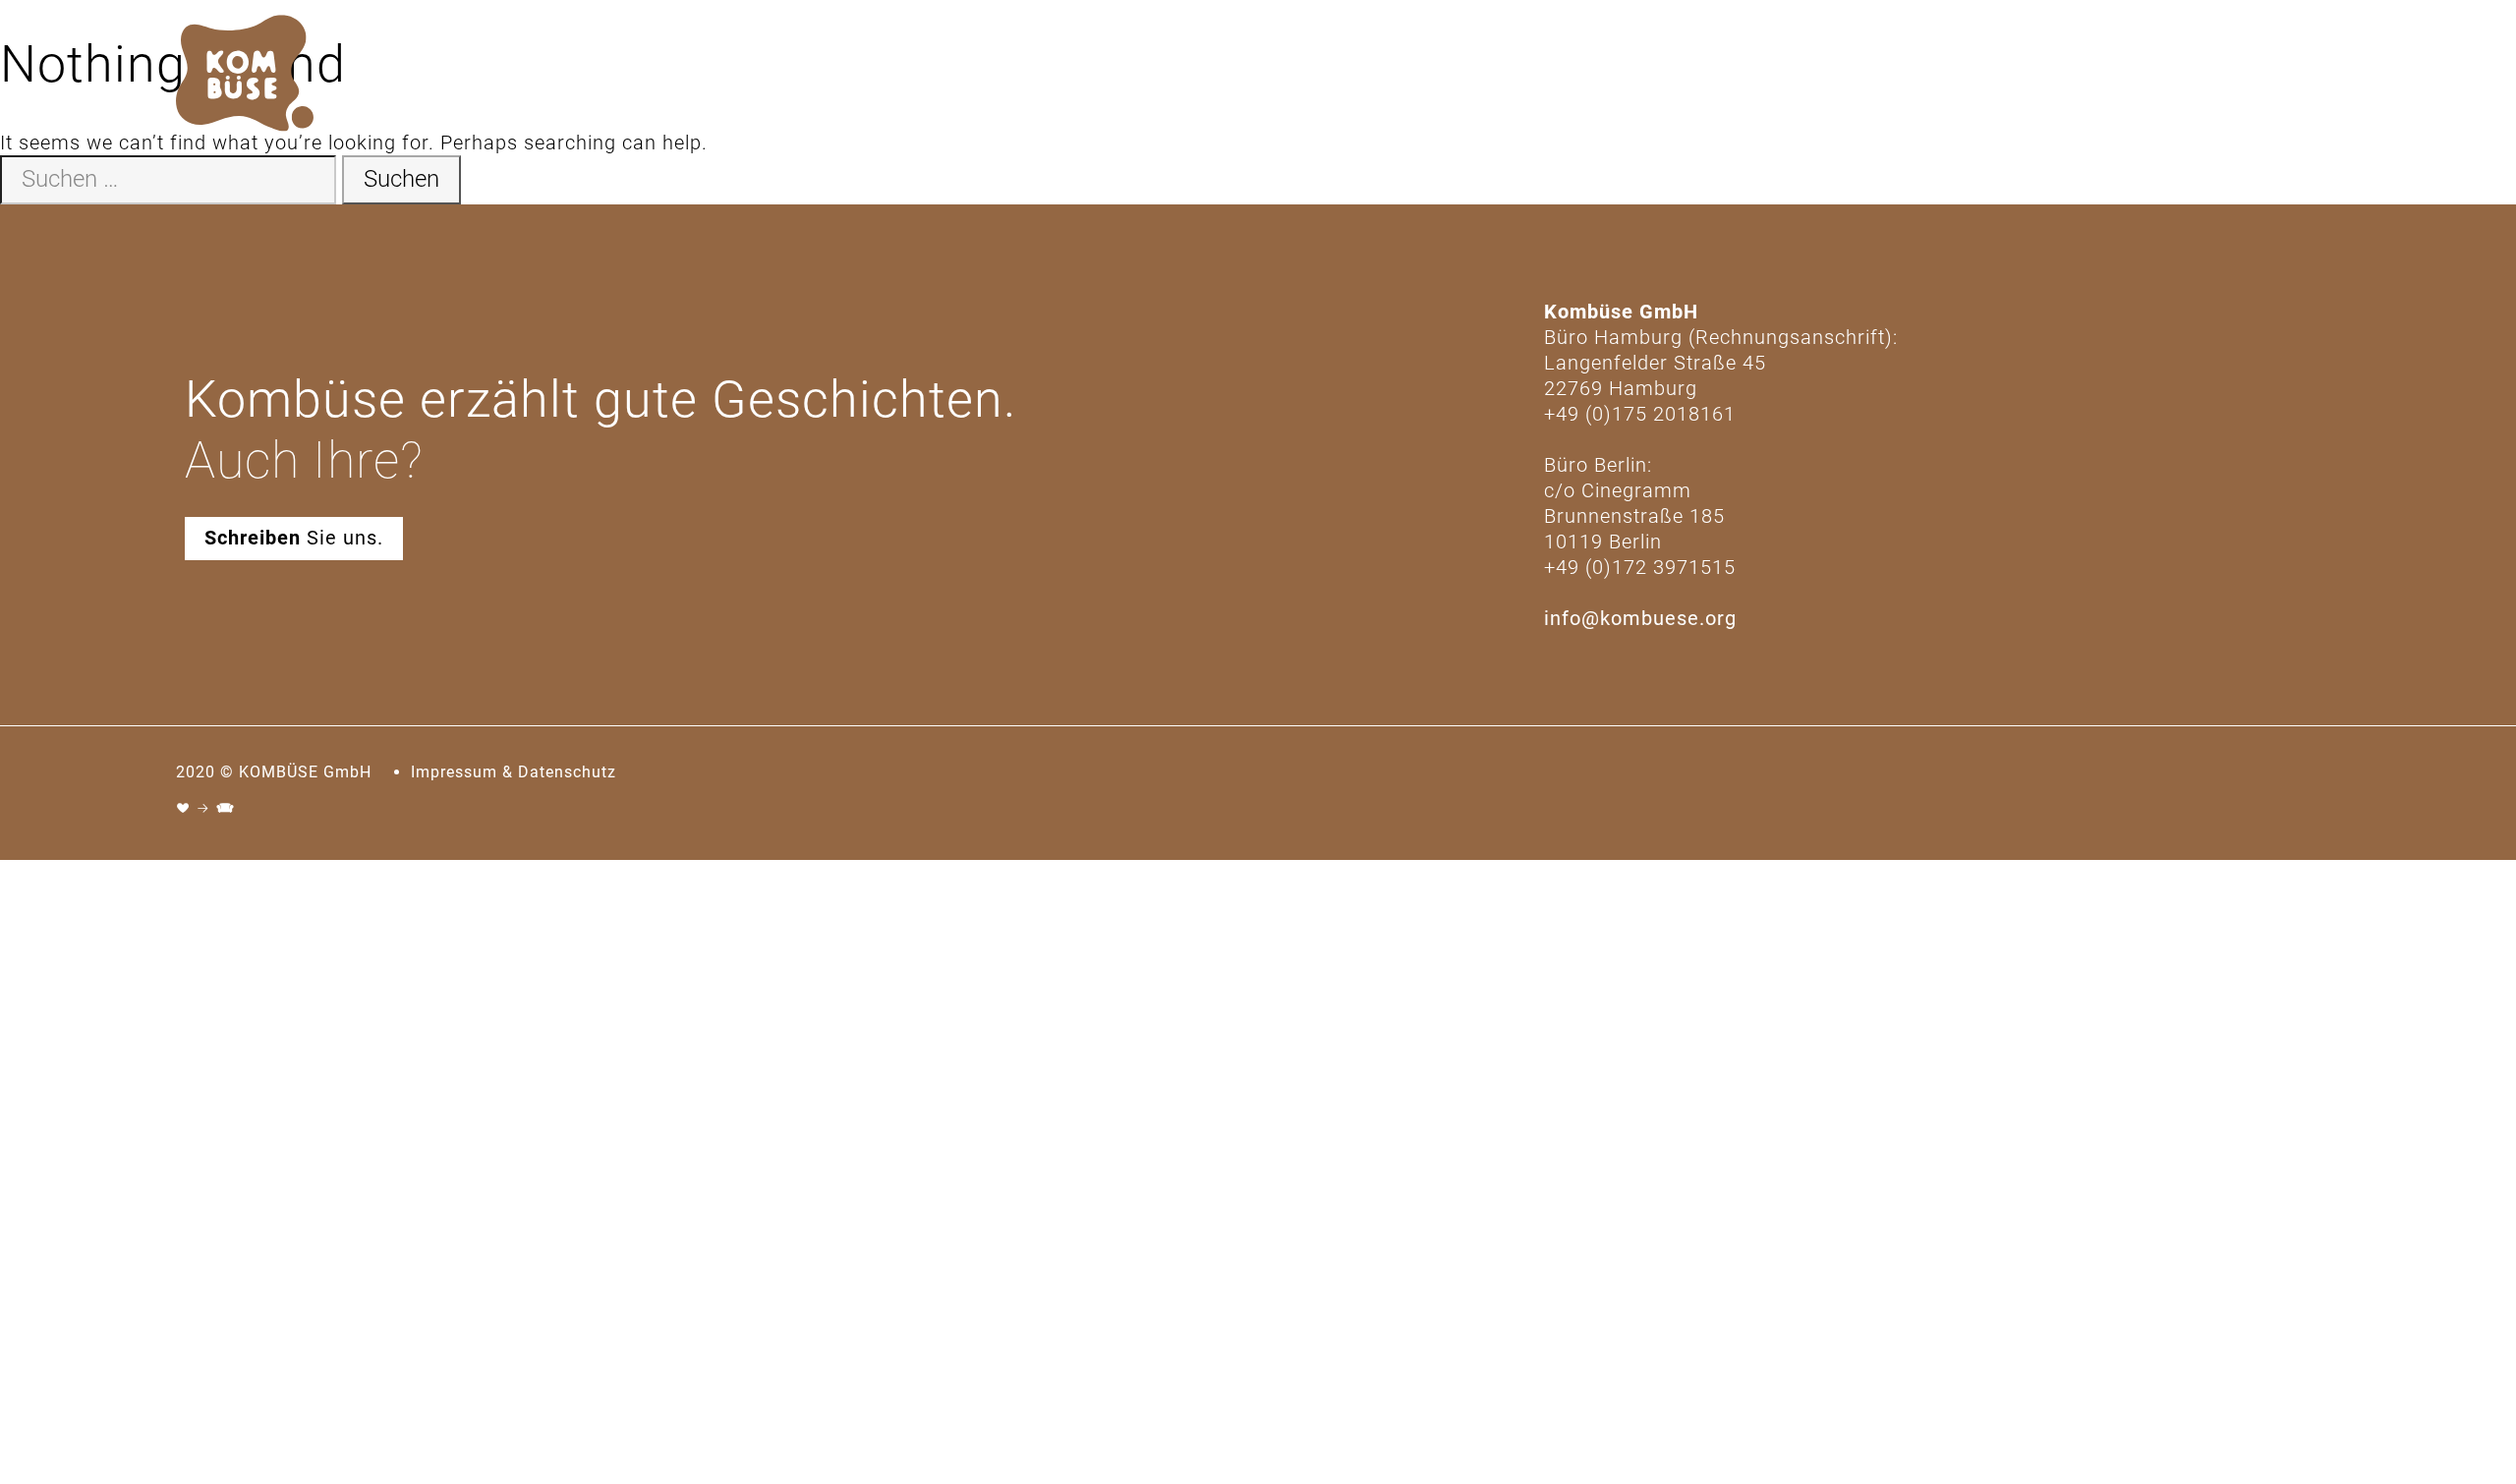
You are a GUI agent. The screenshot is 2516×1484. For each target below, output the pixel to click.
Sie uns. (294, 538)
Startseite (1699, 76)
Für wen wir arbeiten (1986, 76)
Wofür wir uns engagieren (2211, 76)
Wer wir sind (1820, 76)
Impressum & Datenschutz (514, 772)
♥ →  (206, 808)
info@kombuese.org (1640, 618)
